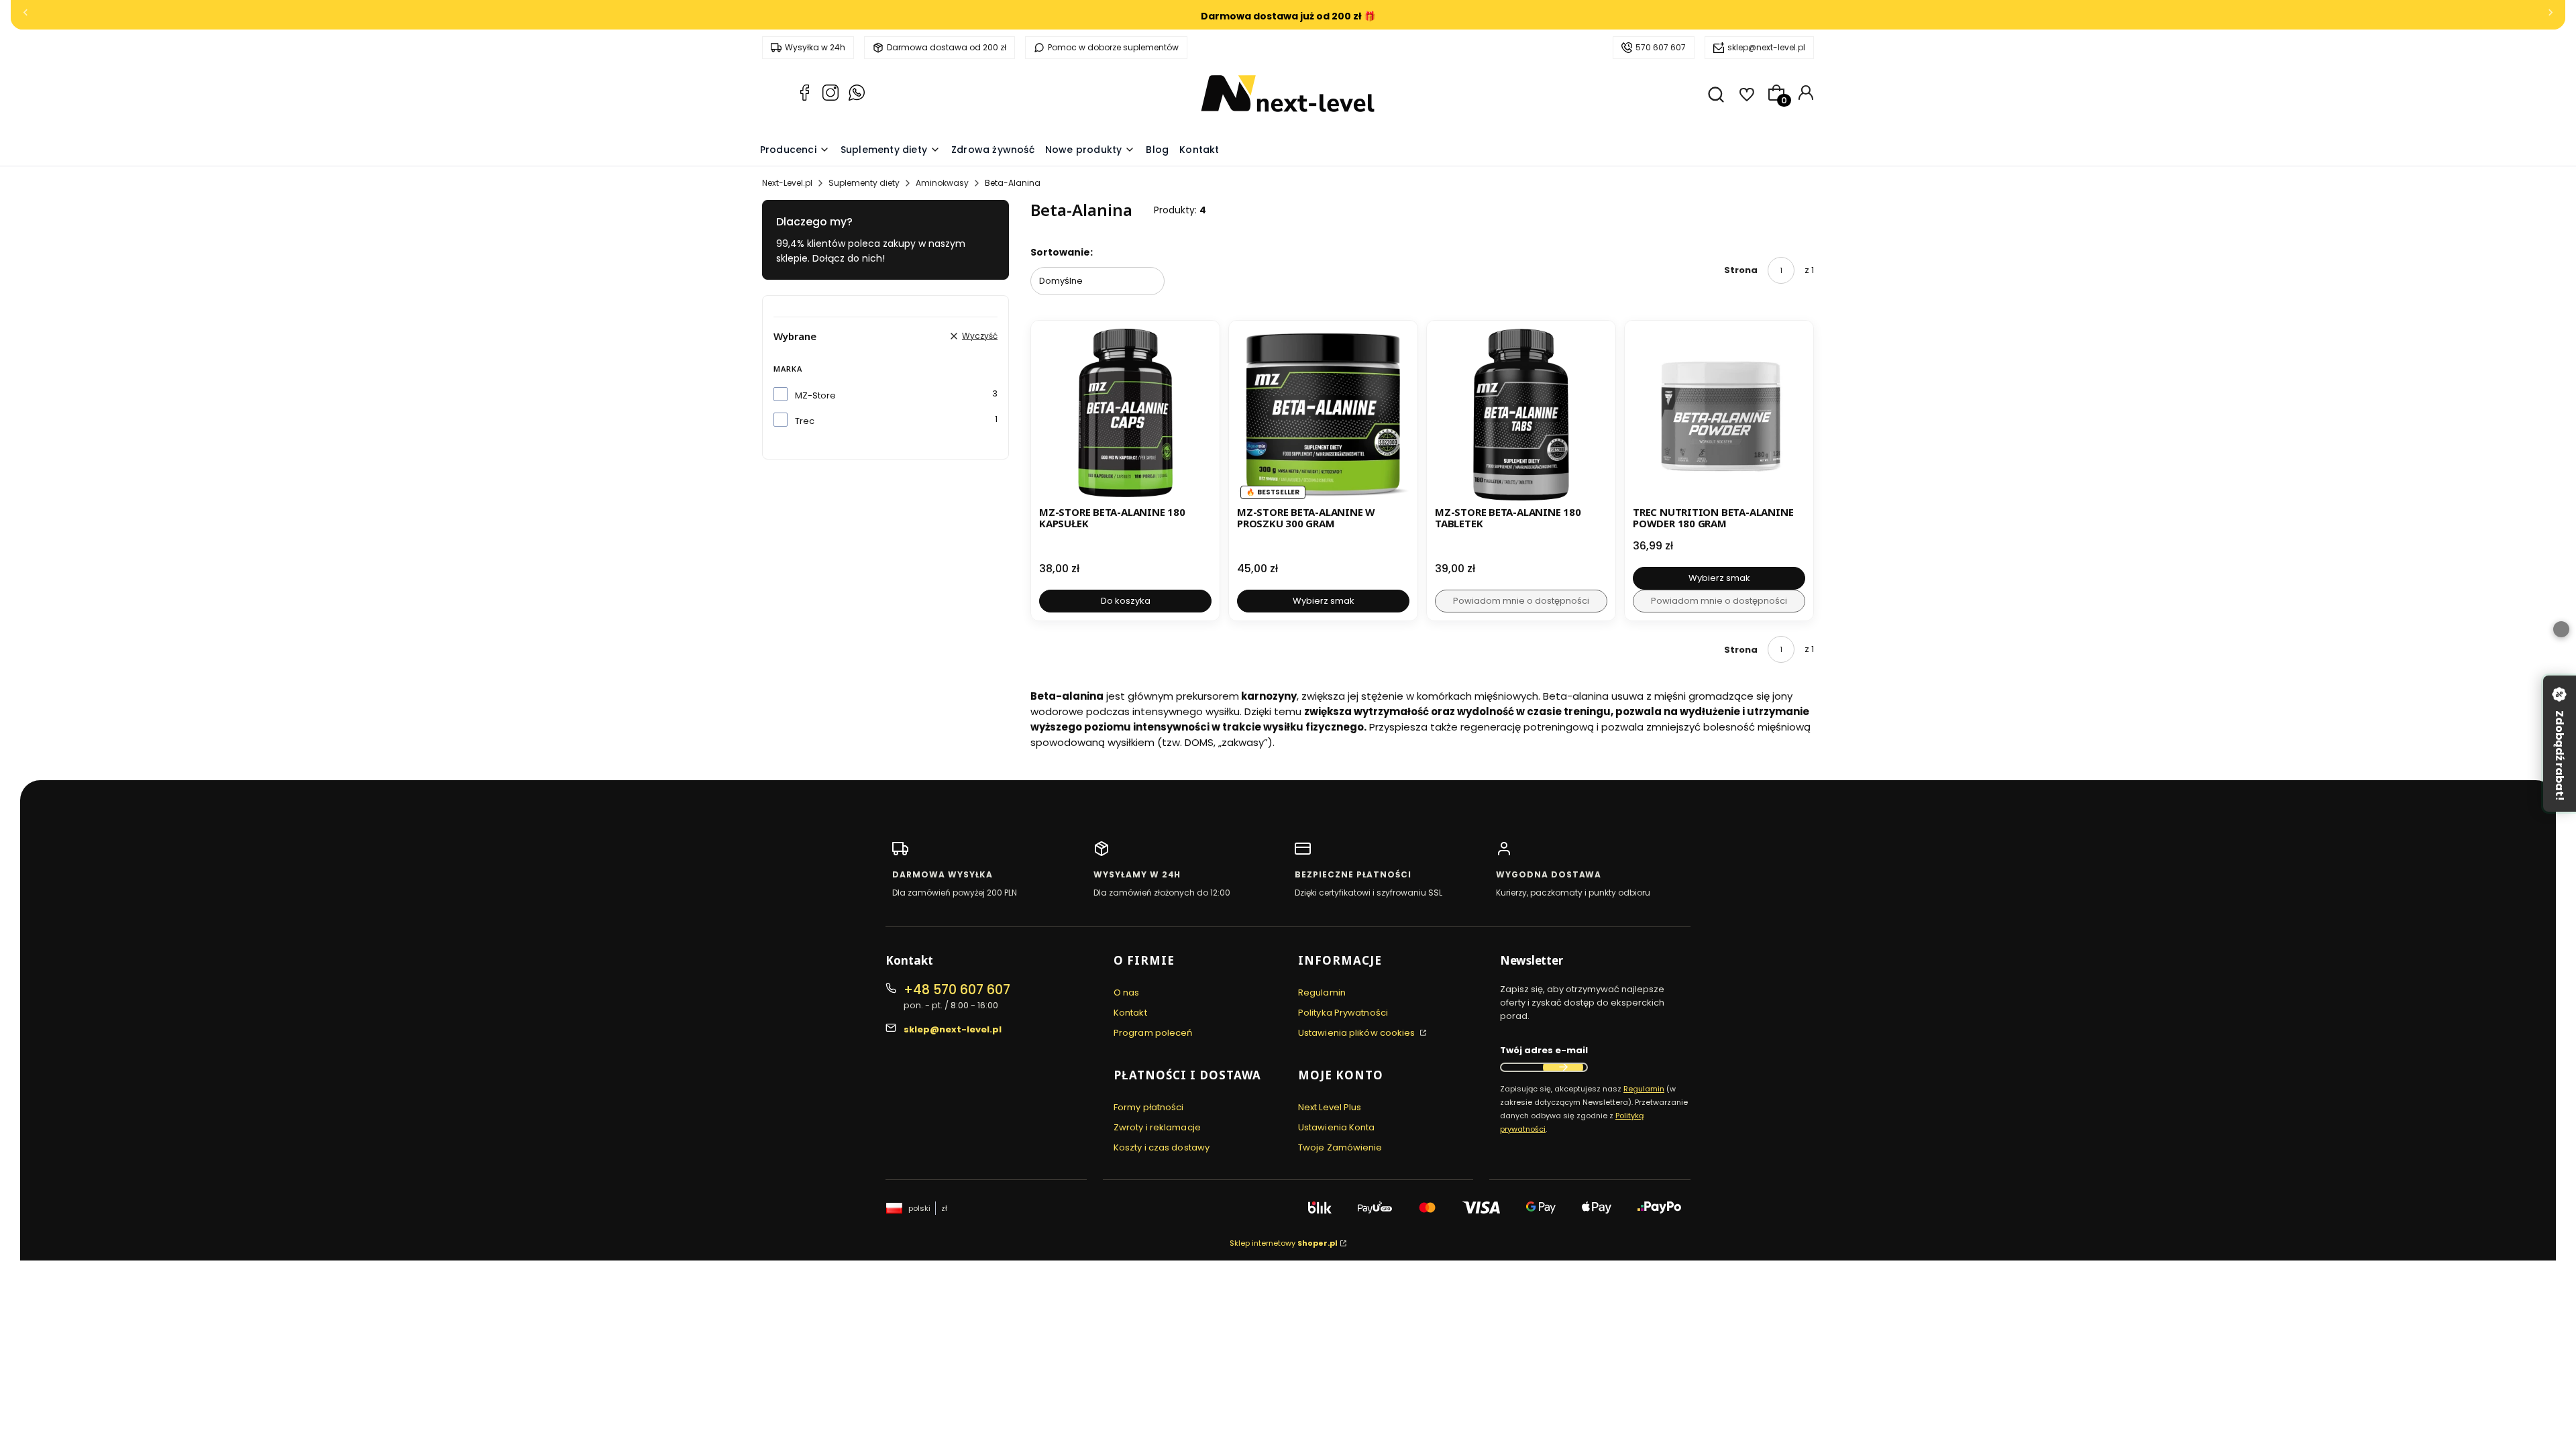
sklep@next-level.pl (1766, 47)
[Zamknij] (2561, 629)
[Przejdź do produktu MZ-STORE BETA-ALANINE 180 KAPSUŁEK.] (1125, 415)
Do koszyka (1126, 601)
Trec (805, 421)
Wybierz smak (1324, 601)
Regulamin (1322, 992)
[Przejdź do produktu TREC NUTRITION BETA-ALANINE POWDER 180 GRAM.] (1719, 415)
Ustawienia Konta (1337, 1127)
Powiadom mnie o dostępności (1521, 601)
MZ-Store (815, 395)
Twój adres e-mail (1544, 1050)
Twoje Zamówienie (1340, 1147)
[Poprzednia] (25, 15)
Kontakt (1130, 1013)
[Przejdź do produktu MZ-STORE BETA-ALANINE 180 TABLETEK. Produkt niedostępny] (1521, 415)
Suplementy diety (864, 183)
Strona (1741, 270)
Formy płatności (1149, 1107)
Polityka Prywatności (1343, 1013)
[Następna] (2551, 15)
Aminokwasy (942, 183)
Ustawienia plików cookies (1358, 1033)
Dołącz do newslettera (1563, 1067)
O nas (1127, 992)
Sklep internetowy (1284, 1243)
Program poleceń (1153, 1033)
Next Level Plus (1330, 1107)
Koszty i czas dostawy (1162, 1147)
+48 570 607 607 (957, 990)
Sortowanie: (1062, 252)
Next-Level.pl (787, 183)
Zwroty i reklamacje (1157, 1127)
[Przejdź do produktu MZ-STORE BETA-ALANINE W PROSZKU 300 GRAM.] (1323, 415)
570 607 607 (1661, 47)
